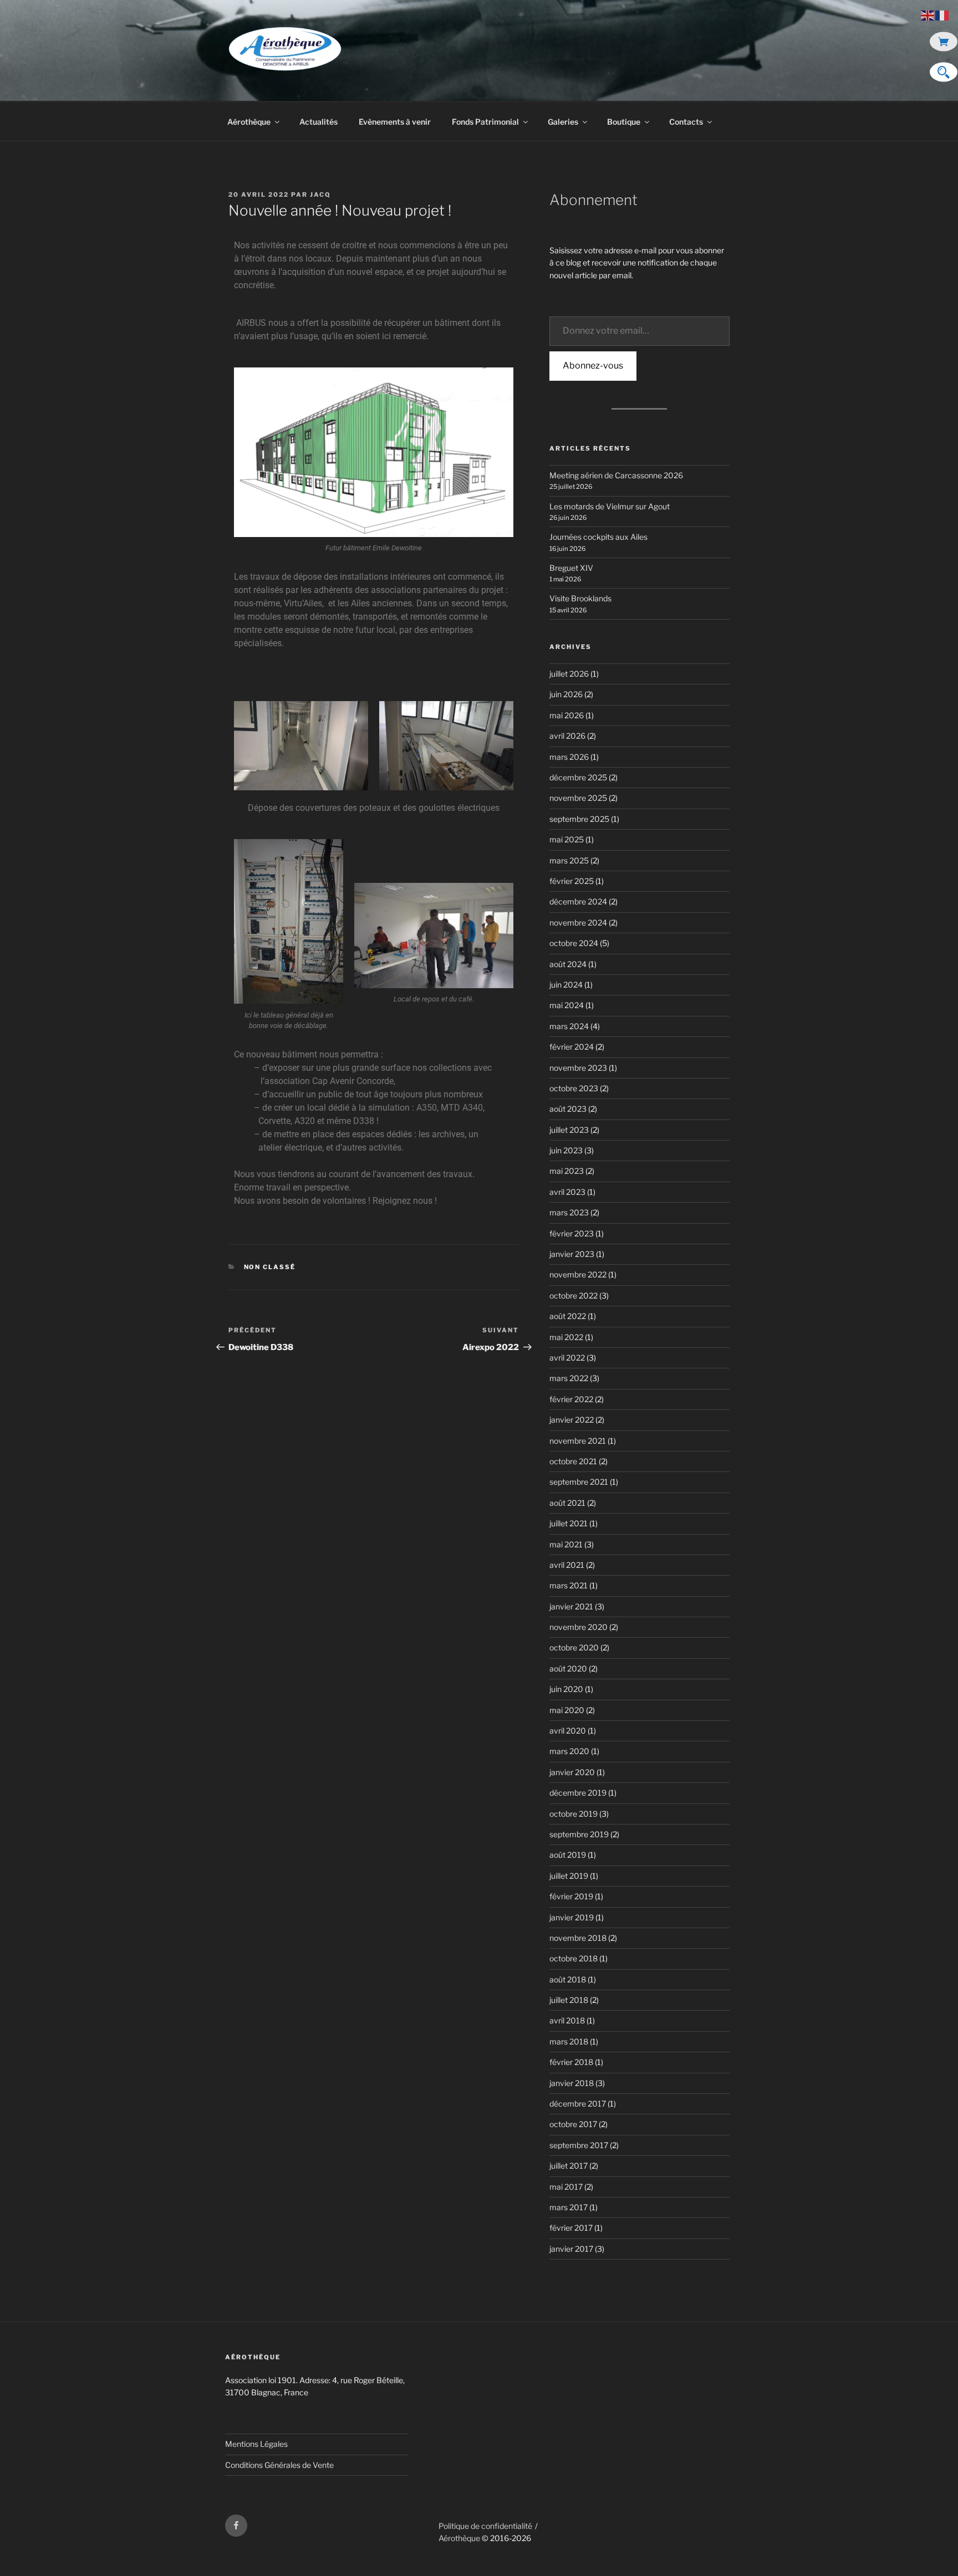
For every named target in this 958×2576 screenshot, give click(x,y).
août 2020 (568, 1668)
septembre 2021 (579, 1482)
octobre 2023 (574, 1088)
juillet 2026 (569, 674)
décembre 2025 (578, 777)
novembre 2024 (578, 922)
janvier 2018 (572, 2083)
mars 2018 (569, 2041)
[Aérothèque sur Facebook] (236, 2526)
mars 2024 (569, 1026)
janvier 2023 (572, 1254)
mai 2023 (567, 1171)
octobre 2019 (574, 1814)
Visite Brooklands (580, 598)
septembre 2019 (579, 1834)
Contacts (686, 122)
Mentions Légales (256, 2444)
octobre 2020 (574, 1647)
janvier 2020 (572, 1772)
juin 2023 (566, 1150)
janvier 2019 (572, 1917)
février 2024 (572, 1047)
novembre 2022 (578, 1274)
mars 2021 (569, 1585)
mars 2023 (569, 1212)
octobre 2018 (574, 1958)
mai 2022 (566, 1337)
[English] (928, 15)
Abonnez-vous (593, 366)
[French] (942, 15)
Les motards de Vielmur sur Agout (610, 506)
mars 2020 (569, 1751)
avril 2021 (567, 1565)
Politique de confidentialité (485, 2526)
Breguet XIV (571, 568)
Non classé (270, 1267)
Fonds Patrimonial (485, 122)
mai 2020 (567, 1710)
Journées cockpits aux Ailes (598, 537)
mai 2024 (567, 1005)
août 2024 (568, 964)
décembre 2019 (578, 1793)
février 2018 (571, 2062)
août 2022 (568, 1316)
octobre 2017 (573, 2124)
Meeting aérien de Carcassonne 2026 (616, 475)
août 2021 (567, 1503)
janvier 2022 (572, 1420)
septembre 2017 (579, 2145)
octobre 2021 (573, 1461)
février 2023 (572, 1233)
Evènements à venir (395, 122)
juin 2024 (566, 985)
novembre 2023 (578, 1068)
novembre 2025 (578, 798)
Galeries (563, 122)
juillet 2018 (569, 2000)
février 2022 (571, 1399)
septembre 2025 (579, 819)
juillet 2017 (569, 2166)
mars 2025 (569, 860)
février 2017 (571, 2228)
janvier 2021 (571, 1606)
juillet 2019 (569, 1876)
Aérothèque (249, 122)
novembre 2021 (578, 1441)
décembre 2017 (578, 2104)
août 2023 (568, 1109)
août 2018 (568, 1979)
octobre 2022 (574, 1295)
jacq (320, 195)
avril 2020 (568, 1731)
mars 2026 (569, 757)
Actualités (319, 122)
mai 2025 (567, 839)
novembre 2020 (579, 1627)
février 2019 (571, 1896)
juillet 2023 (569, 1130)
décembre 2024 (578, 901)
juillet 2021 (569, 1523)
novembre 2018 (578, 1938)
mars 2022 (569, 1378)
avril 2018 (567, 2020)
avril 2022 (567, 1358)
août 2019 (568, 1855)
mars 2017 (569, 2207)
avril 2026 (567, 736)
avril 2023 (567, 1192)
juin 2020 (566, 1689)
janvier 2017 (571, 2249)
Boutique (624, 122)
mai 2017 (566, 2187)
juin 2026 (566, 694)
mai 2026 (567, 715)
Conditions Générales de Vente (279, 2465)
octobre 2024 (574, 943)
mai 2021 (566, 1544)
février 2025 (572, 881)
